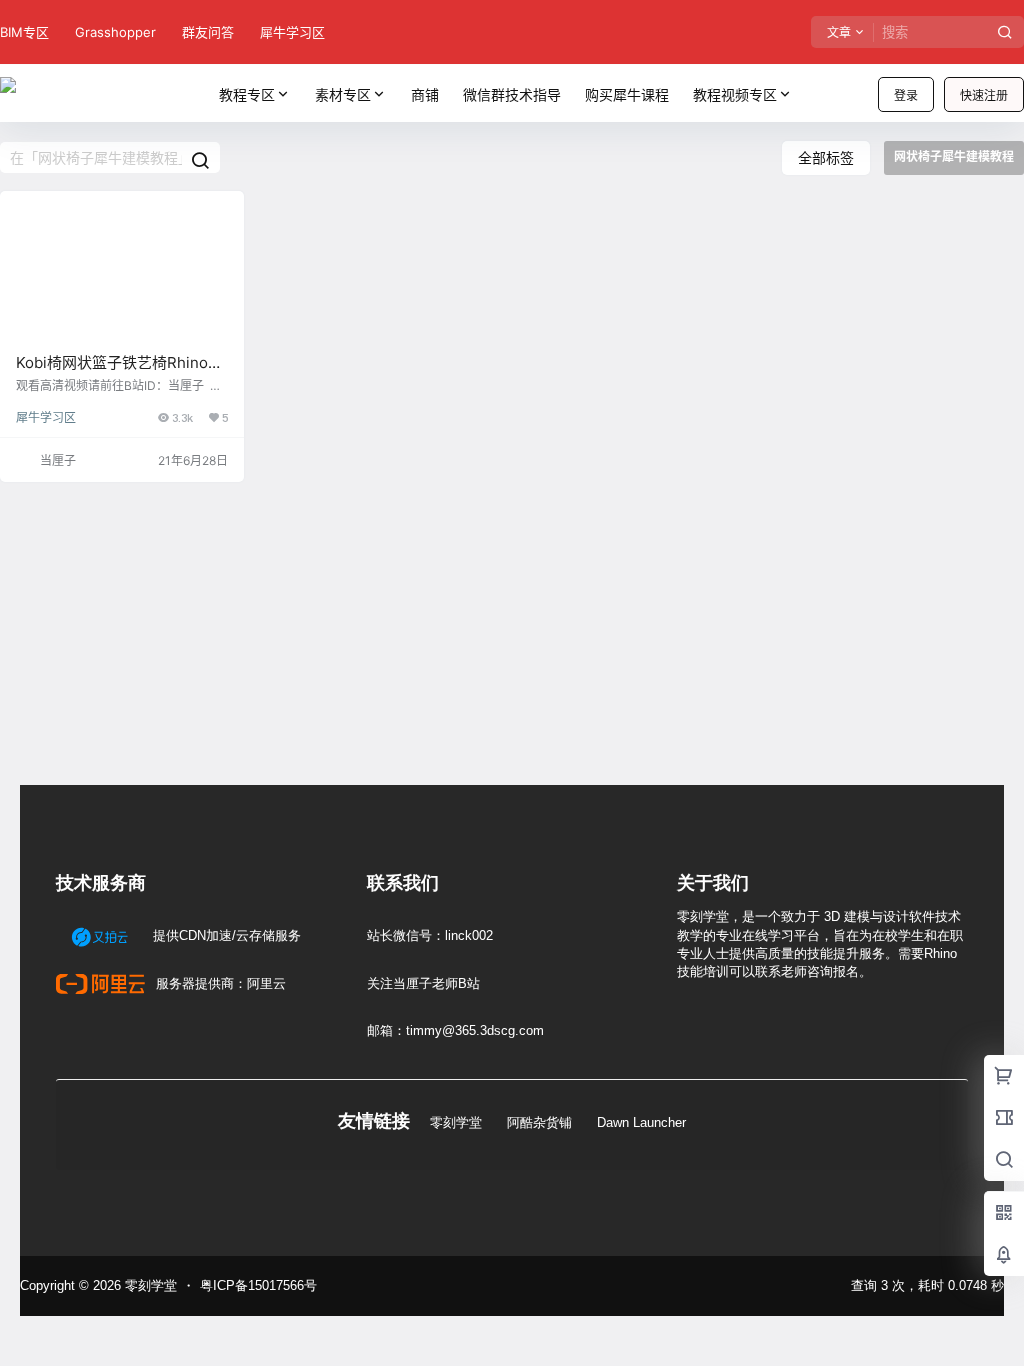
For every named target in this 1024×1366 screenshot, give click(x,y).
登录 (906, 95)
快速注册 (984, 95)
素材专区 (343, 94)
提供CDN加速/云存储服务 (225, 935)
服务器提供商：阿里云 (219, 983)
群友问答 (208, 32)
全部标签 (826, 157)
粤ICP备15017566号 (258, 1285)
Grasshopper (115, 32)
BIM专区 (24, 32)
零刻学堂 (456, 1122)
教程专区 (247, 94)
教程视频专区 (735, 94)
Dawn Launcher (641, 1122)
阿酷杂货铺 (539, 1122)
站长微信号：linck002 (430, 935)
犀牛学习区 (292, 32)
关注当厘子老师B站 (423, 983)
